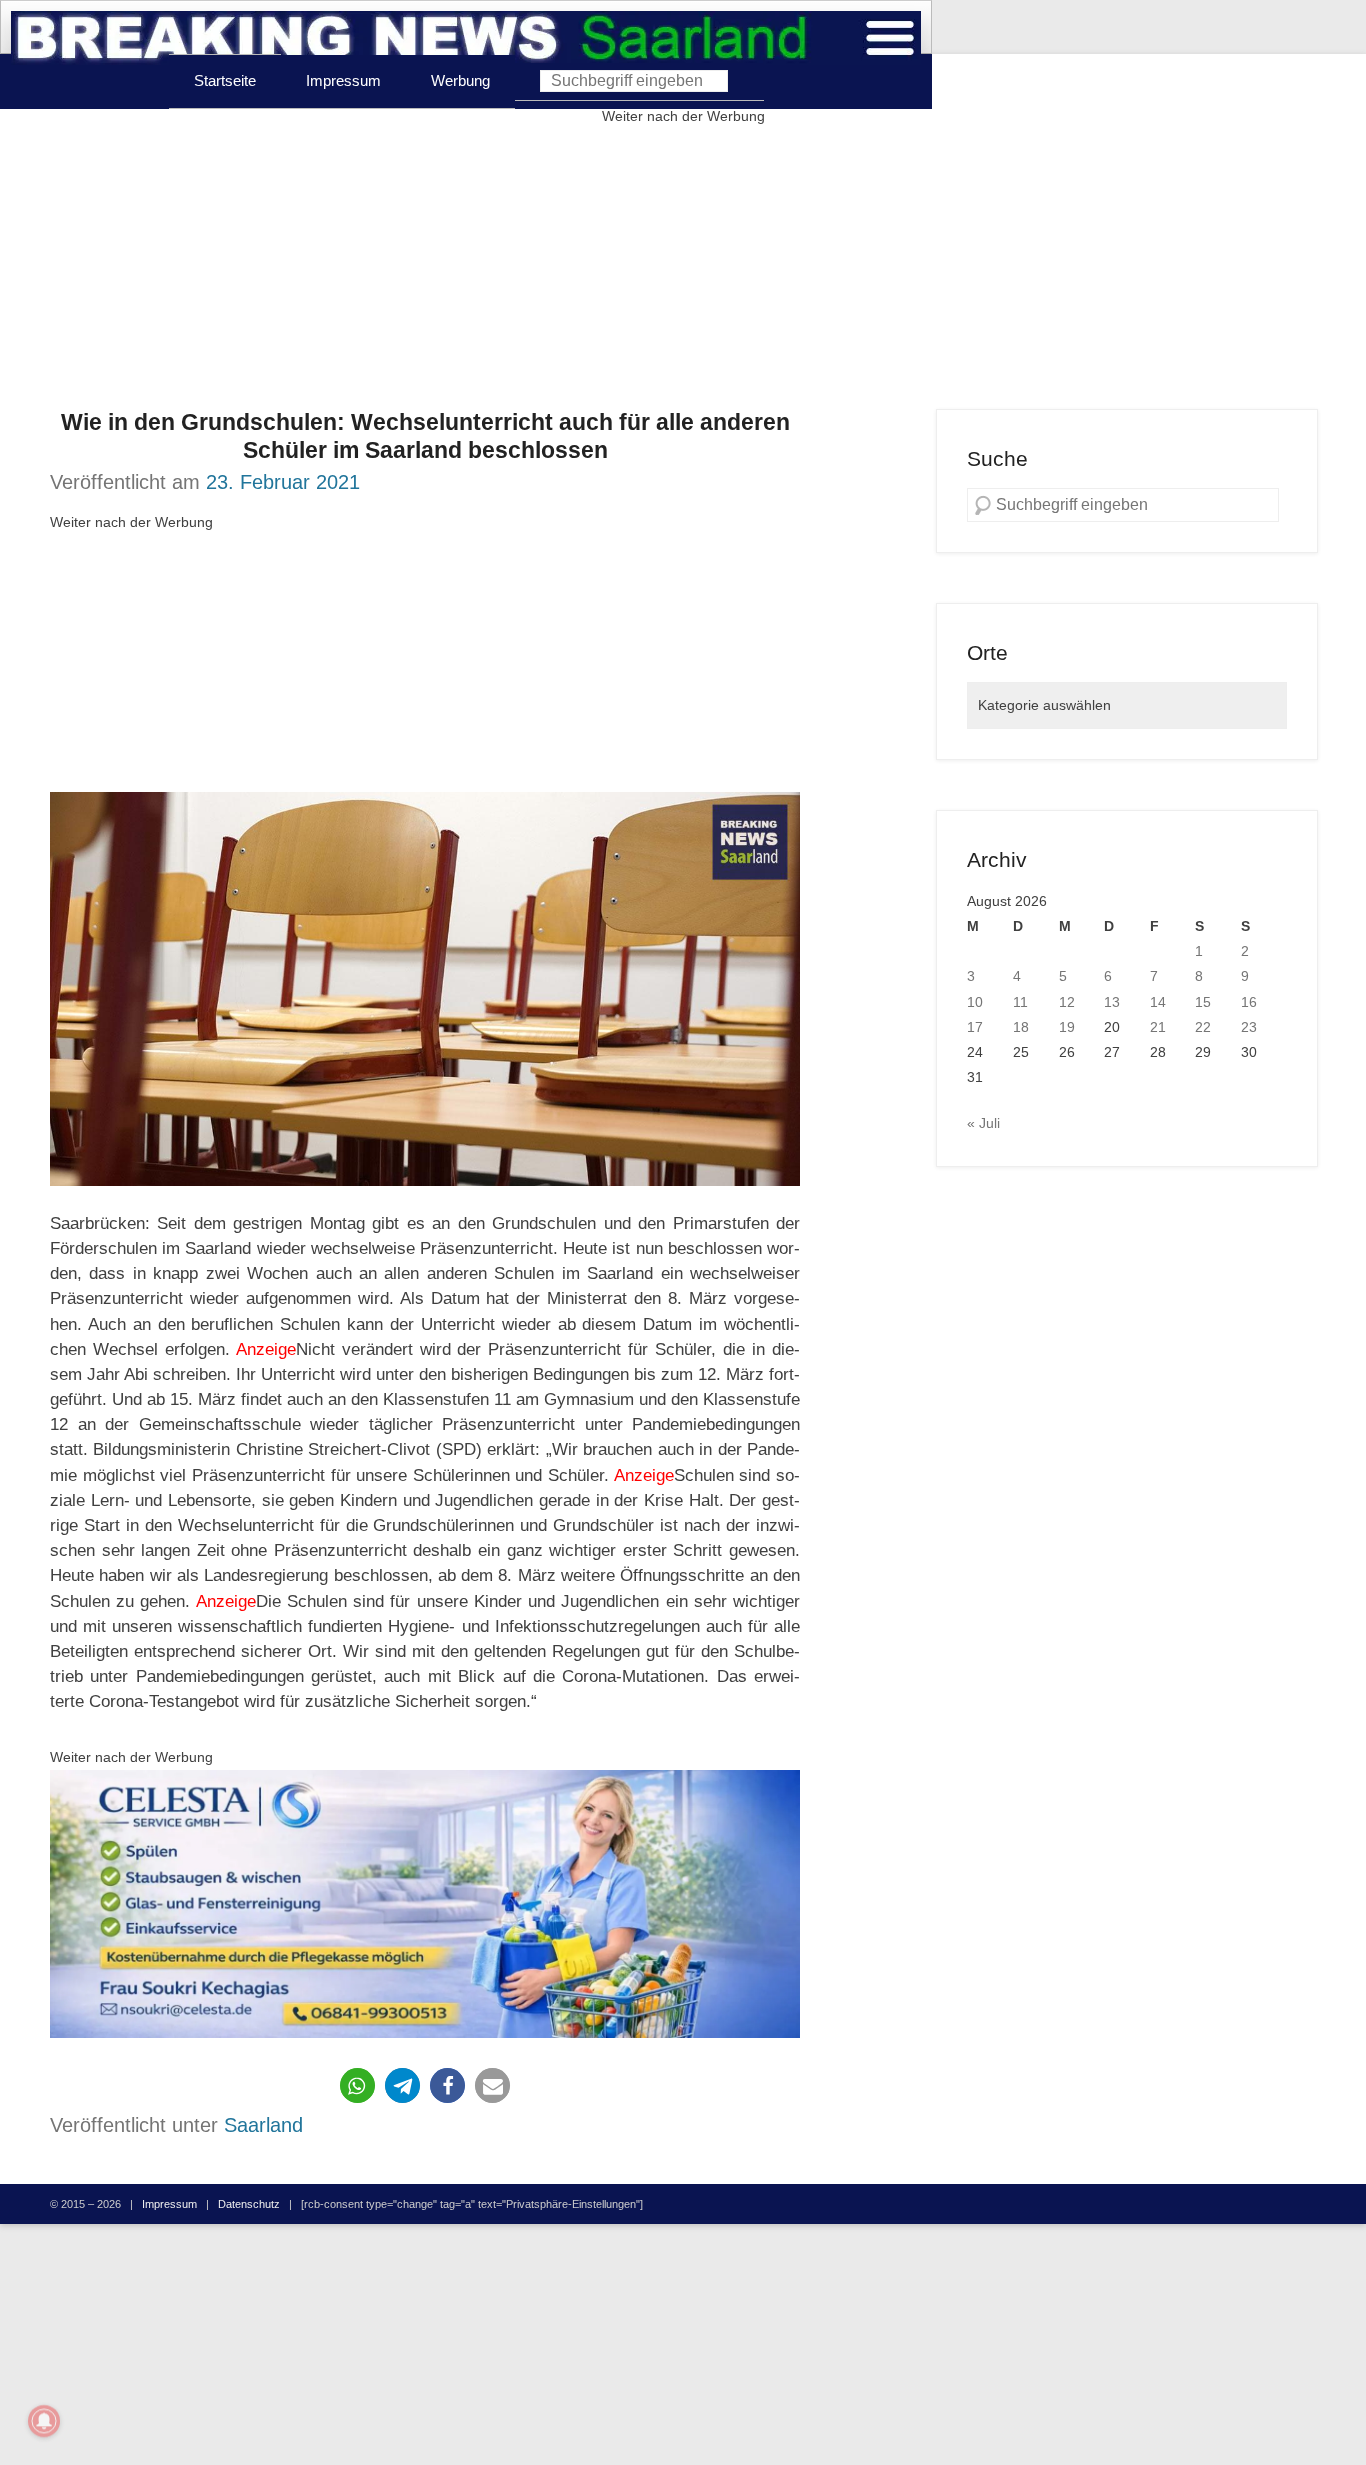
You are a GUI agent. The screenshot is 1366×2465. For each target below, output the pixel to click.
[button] (357, 2085)
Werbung (460, 80)
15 (1203, 1002)
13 (1112, 1002)
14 (1158, 1002)
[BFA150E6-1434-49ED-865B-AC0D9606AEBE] (425, 1904)
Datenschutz (249, 2204)
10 (975, 1002)
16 (1249, 1002)
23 (1249, 1027)
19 (1067, 1027)
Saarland (263, 2125)
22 (1203, 1027)
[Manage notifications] (44, 2421)
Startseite (225, 80)
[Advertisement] (683, 269)
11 (1020, 1002)
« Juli (983, 1123)
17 (975, 1027)
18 (1021, 1027)
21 (1158, 1027)
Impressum (343, 80)
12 (1067, 1002)
